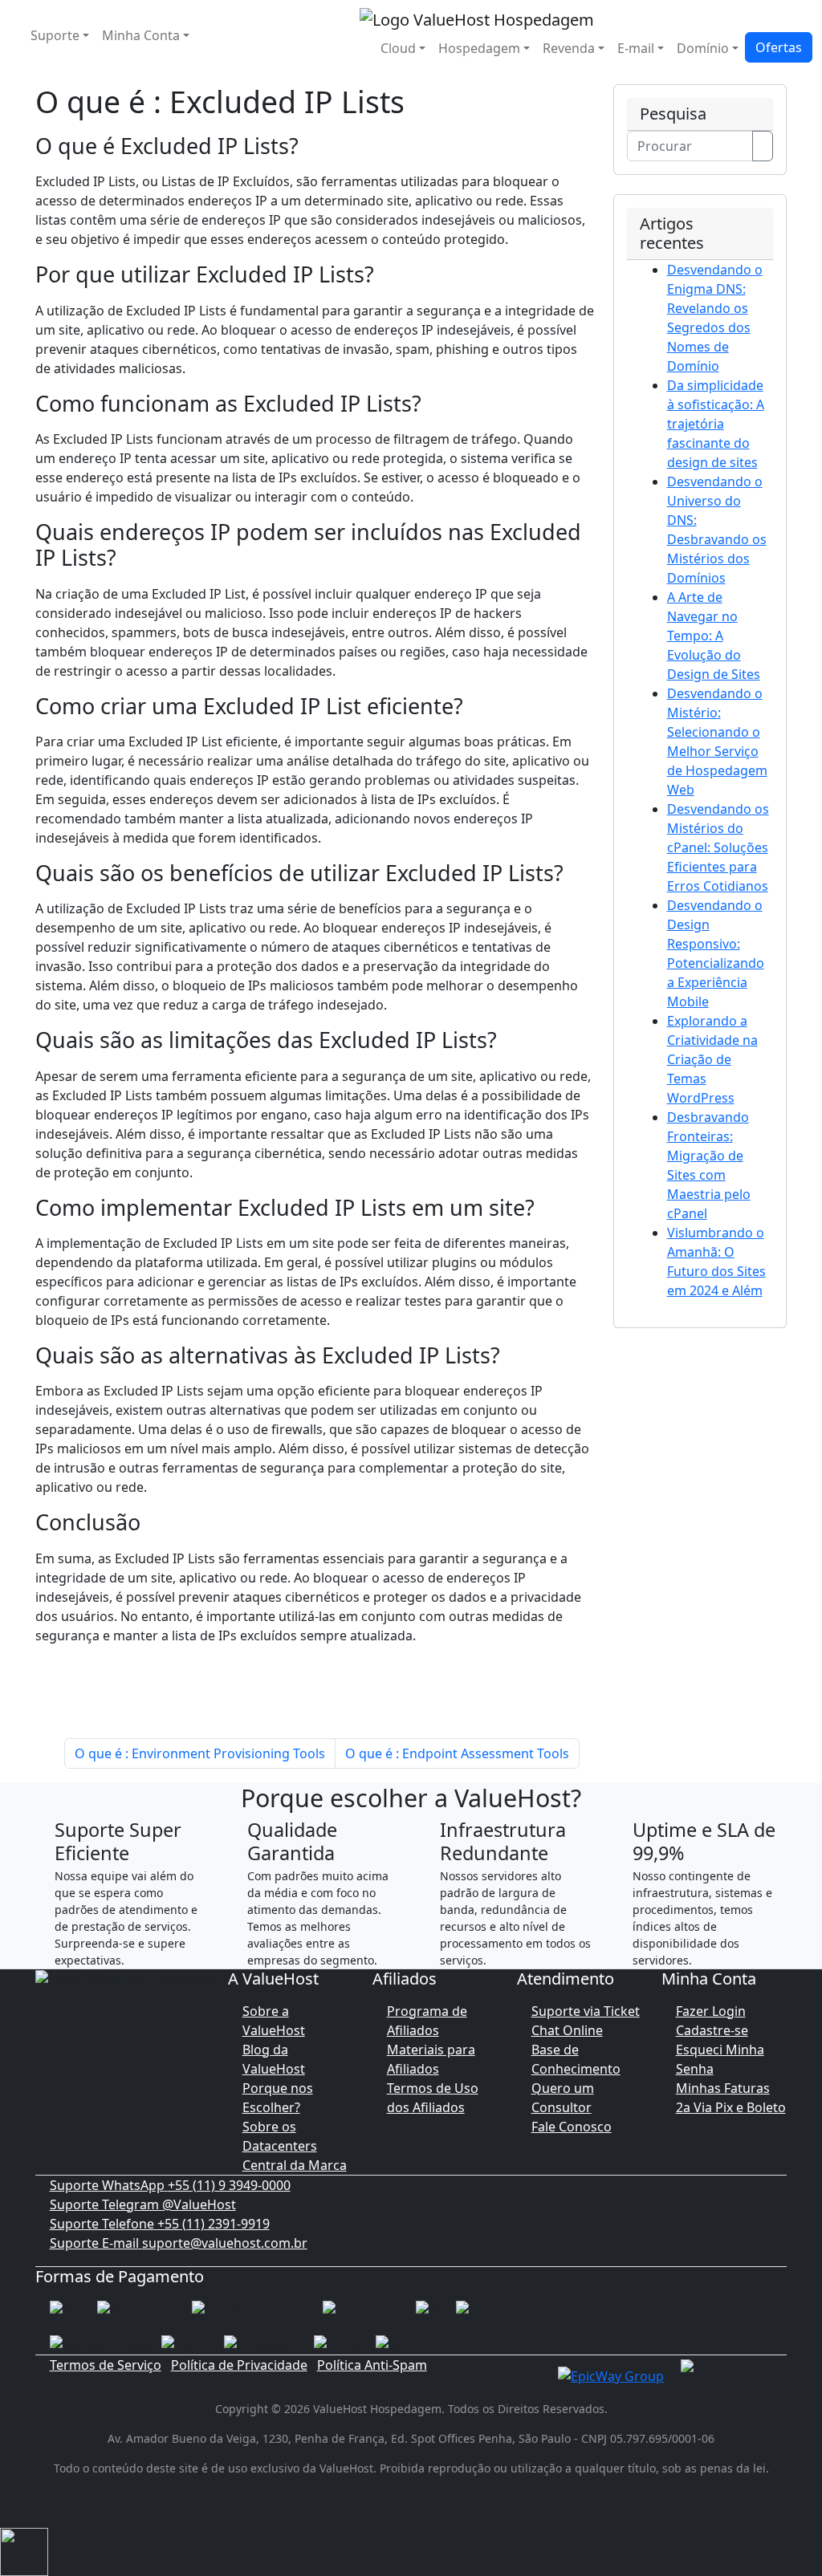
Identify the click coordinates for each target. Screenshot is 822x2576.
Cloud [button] (398, 48)
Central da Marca (295, 2165)
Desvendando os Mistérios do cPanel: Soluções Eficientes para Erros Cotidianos (718, 847)
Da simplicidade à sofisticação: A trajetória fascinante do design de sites (716, 424)
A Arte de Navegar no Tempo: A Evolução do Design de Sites (714, 636)
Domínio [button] (703, 48)
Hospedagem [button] (479, 48)
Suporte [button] (55, 35)
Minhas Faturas (723, 2088)
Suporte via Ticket (586, 2011)
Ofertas (779, 47)
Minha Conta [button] (141, 35)
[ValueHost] (477, 18)
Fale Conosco (572, 2127)
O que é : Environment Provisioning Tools (200, 1753)
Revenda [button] (569, 48)
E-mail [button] (636, 48)
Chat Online (567, 2030)
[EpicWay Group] (611, 2375)
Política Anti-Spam (372, 2365)
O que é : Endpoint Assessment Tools (457, 1753)
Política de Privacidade (239, 2365)
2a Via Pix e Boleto (731, 2107)
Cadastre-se (712, 2030)
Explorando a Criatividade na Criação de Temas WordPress (712, 1059)
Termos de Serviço (106, 2365)
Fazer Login (711, 2011)
